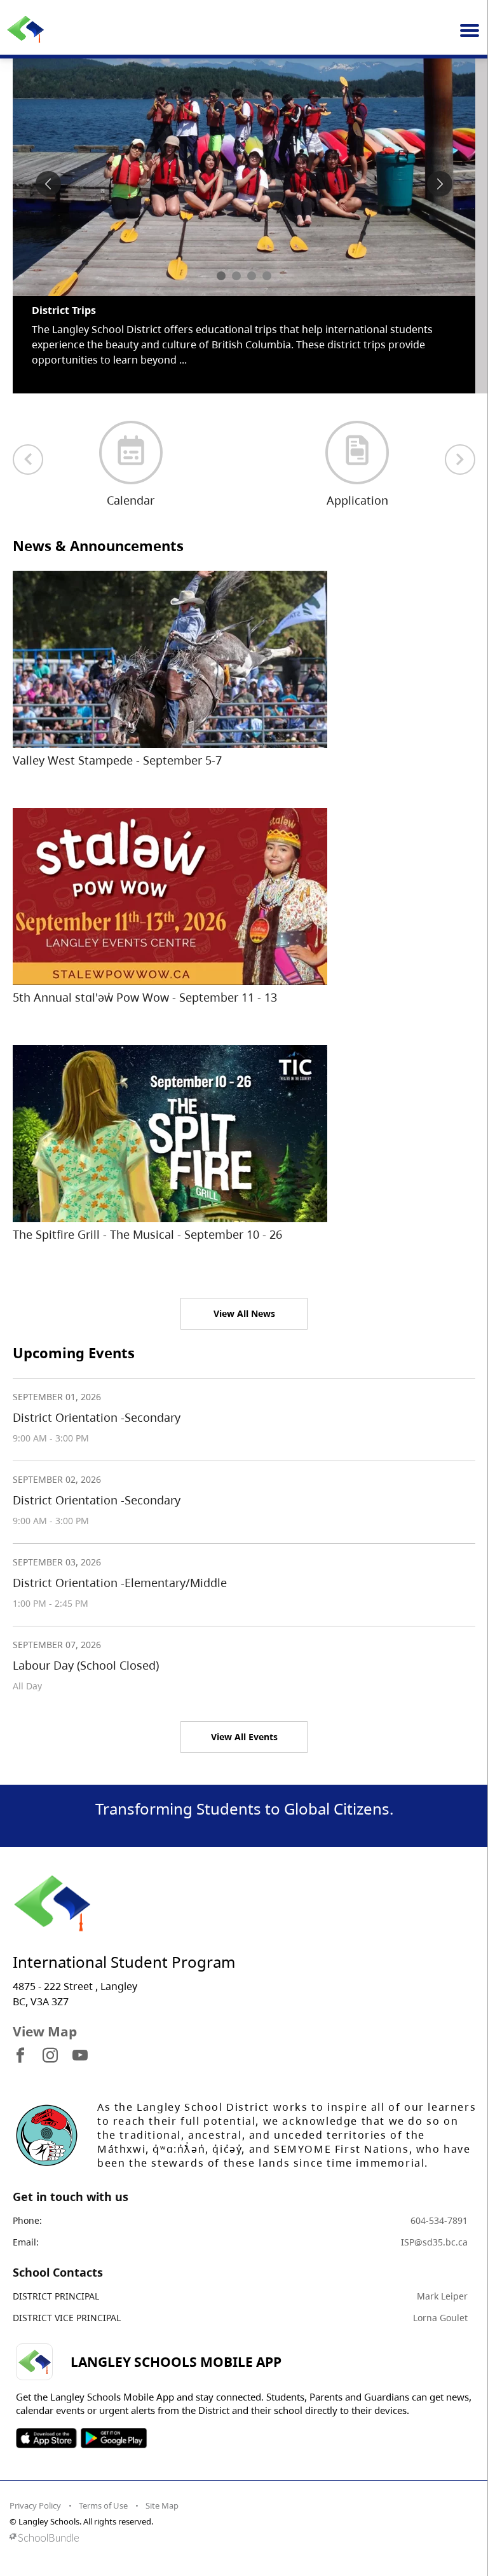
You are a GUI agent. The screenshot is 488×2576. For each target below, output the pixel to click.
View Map (45, 2031)
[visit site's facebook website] (20, 2056)
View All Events (244, 1737)
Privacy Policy (35, 2505)
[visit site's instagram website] (50, 2056)
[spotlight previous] (48, 184)
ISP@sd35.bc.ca (434, 2242)
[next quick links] (460, 460)
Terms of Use (103, 2505)
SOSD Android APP (113, 2438)
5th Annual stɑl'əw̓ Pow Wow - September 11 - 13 (145, 997)
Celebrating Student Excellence (110, 310)
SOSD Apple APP (46, 2438)
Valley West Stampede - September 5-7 (117, 760)
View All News (244, 1313)
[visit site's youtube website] (80, 2056)
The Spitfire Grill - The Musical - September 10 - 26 (147, 1234)
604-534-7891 (439, 2220)
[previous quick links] (28, 460)
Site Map (162, 2505)
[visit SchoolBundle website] (241, 2538)
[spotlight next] (440, 184)
